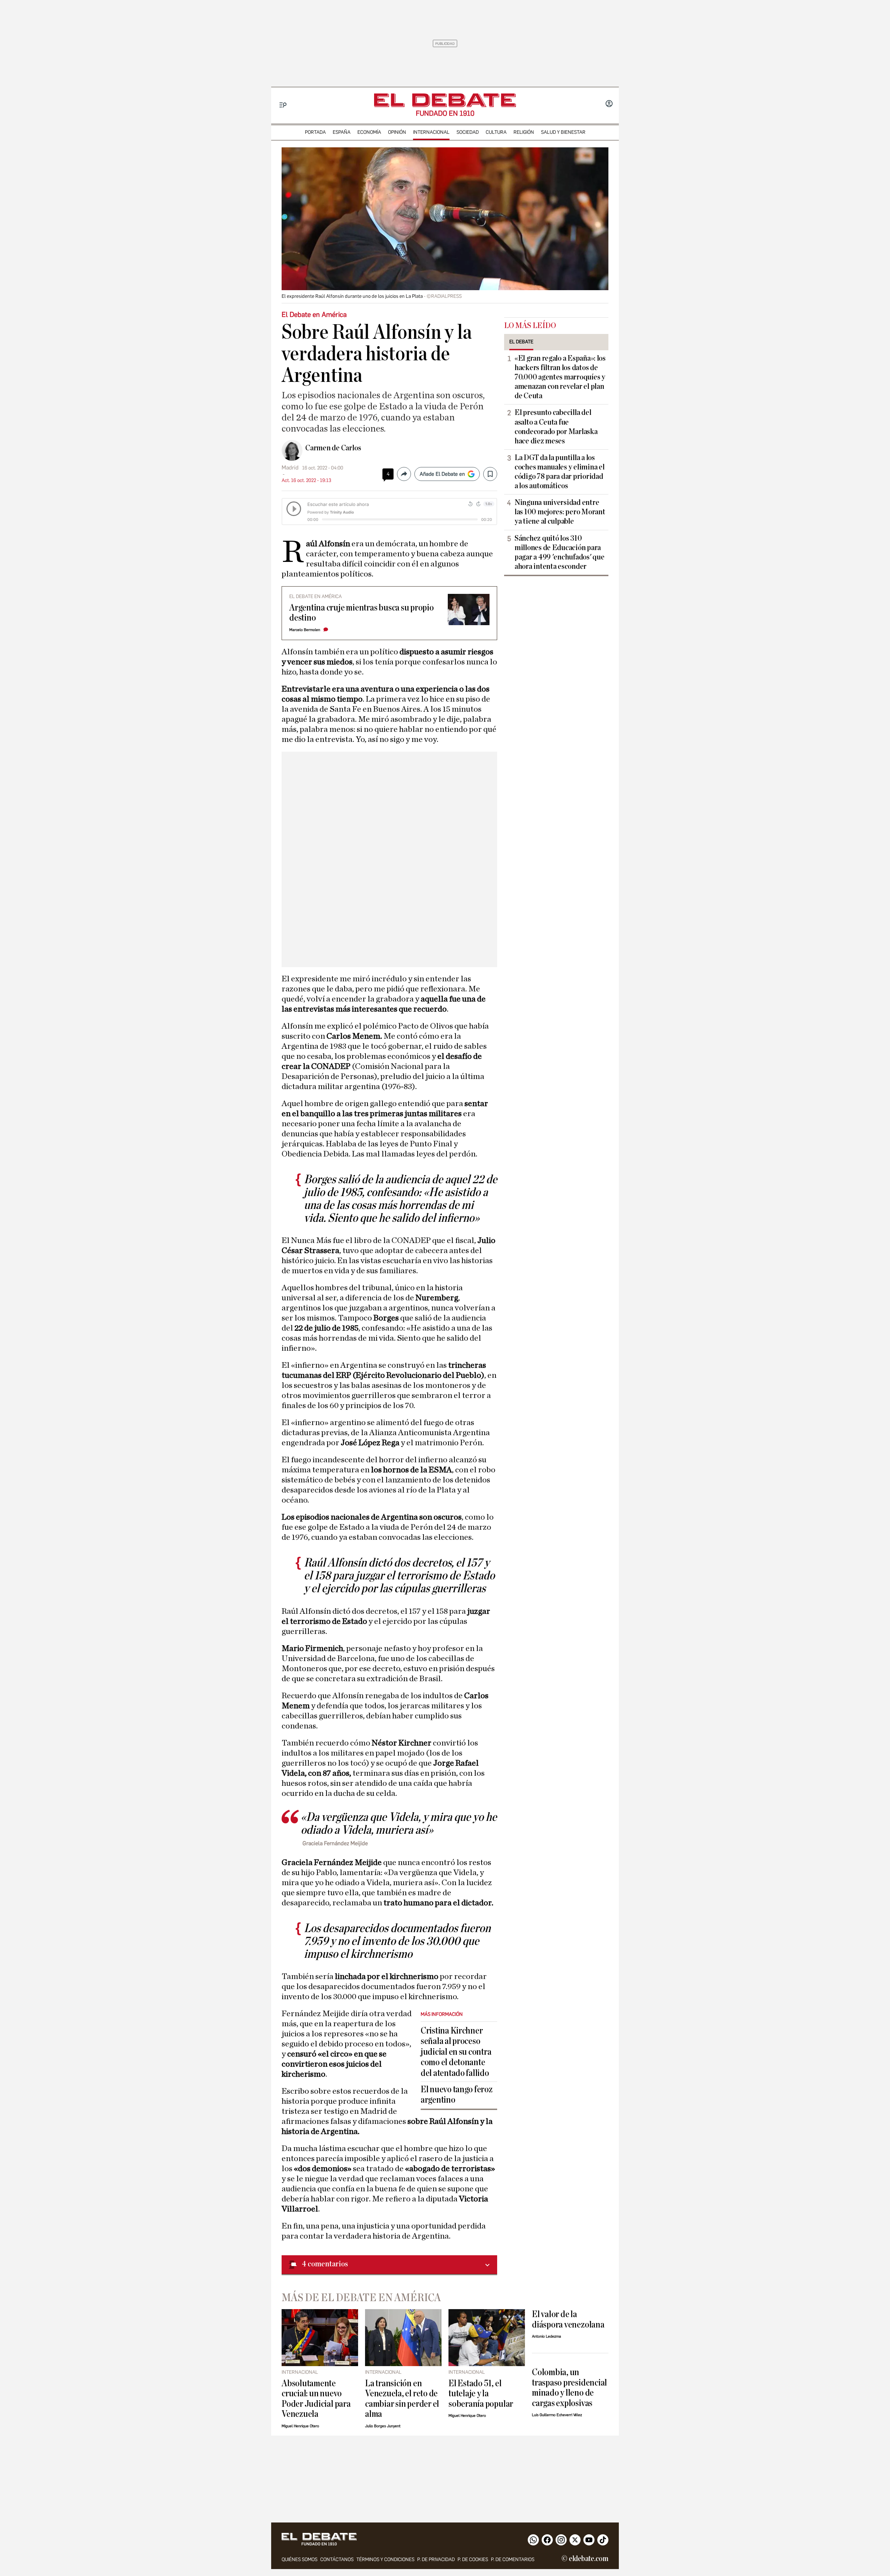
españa (342, 132)
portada (315, 132)
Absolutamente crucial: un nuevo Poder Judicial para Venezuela (316, 2399)
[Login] (609, 104)
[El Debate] (445, 100)
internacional (431, 132)
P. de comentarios (513, 2559)
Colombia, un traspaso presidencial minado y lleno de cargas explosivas (569, 2387)
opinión (397, 132)
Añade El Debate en (442, 474)
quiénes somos (300, 2559)
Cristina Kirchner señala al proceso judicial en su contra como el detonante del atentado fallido (456, 2052)
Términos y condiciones (385, 2559)
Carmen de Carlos (333, 448)
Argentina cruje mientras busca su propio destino (362, 613)
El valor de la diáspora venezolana (568, 2319)
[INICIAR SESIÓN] (609, 104)
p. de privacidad (436, 2559)
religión (524, 132)
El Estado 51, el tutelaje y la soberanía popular (481, 2394)
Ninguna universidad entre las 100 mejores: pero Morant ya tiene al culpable (560, 512)
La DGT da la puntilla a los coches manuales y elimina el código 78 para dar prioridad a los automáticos (559, 472)
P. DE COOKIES (473, 2559)
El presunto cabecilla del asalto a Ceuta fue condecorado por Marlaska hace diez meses (556, 427)
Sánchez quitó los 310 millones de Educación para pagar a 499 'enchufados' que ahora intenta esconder (559, 552)
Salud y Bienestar (563, 132)
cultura (496, 132)
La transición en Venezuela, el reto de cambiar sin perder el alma (402, 2399)
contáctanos (337, 2559)
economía (369, 132)
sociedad (468, 132)
